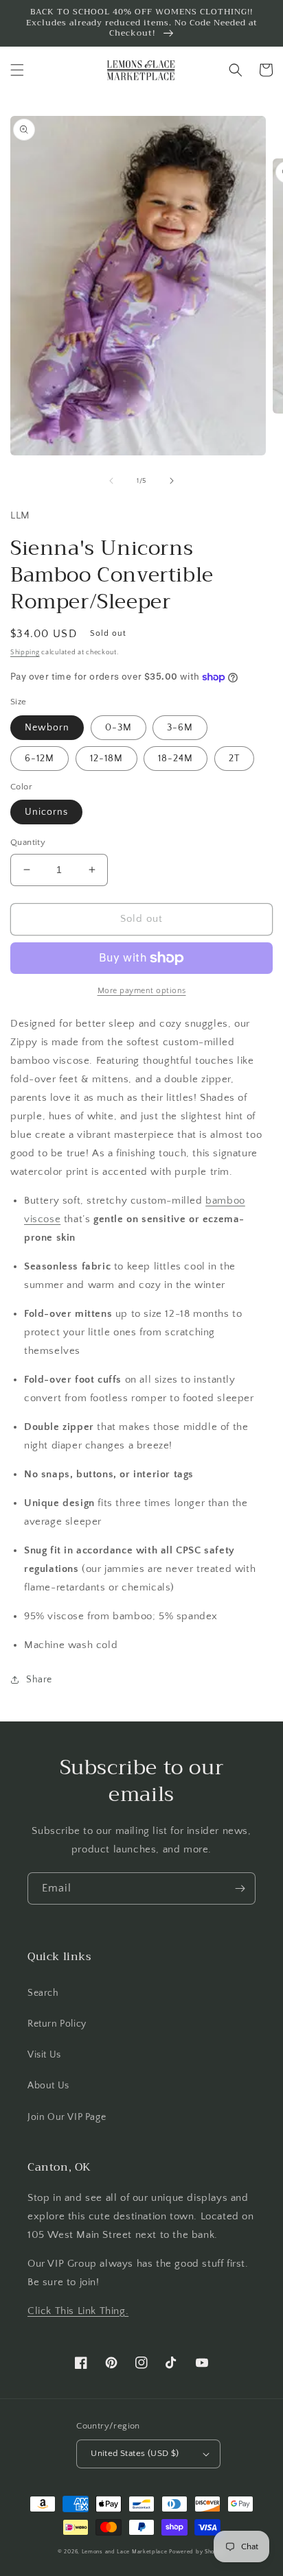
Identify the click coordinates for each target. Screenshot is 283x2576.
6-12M (39, 759)
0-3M (118, 728)
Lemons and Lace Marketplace (125, 2552)
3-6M (180, 728)
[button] (17, 70)
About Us (48, 2086)
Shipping (25, 653)
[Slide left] (111, 481)
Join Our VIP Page (67, 2117)
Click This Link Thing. (78, 2311)
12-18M (106, 759)
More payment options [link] (142, 991)
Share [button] (39, 1680)
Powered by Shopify (197, 2552)
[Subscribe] (240, 1888)
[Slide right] (172, 481)
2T (234, 759)
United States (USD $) (135, 2453)
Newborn (47, 728)
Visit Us (44, 2055)
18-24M (176, 759)
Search (43, 1993)
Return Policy (57, 2024)
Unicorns (46, 812)
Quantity (28, 842)
